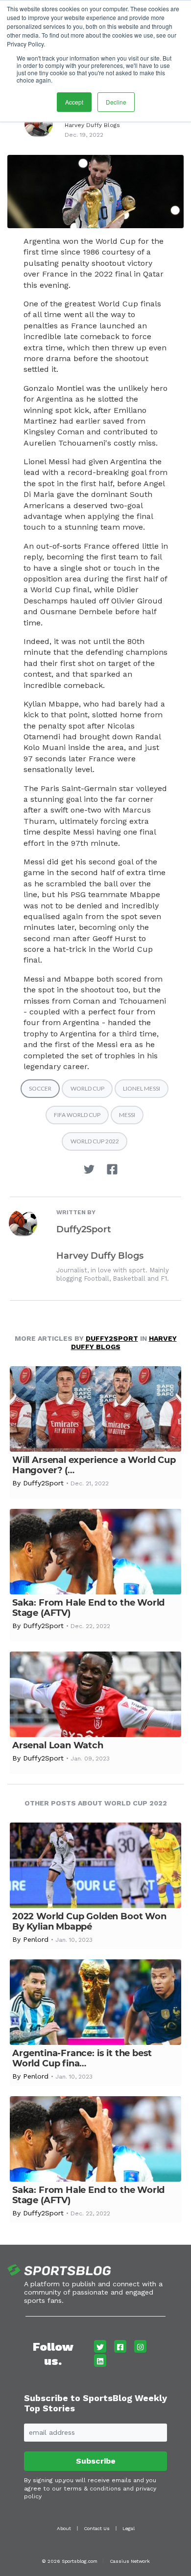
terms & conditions (92, 2489)
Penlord (36, 1939)
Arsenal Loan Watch (58, 1745)
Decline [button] (116, 102)
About (64, 2528)
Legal (129, 2528)
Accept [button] (74, 102)
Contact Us (97, 2528)
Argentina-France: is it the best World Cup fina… (82, 2058)
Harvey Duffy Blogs (92, 125)
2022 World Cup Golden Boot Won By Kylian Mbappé (89, 1921)
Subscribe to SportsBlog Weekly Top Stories (95, 2403)
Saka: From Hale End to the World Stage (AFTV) (88, 1608)
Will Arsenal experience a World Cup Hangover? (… (94, 1465)
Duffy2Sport (84, 1229)
